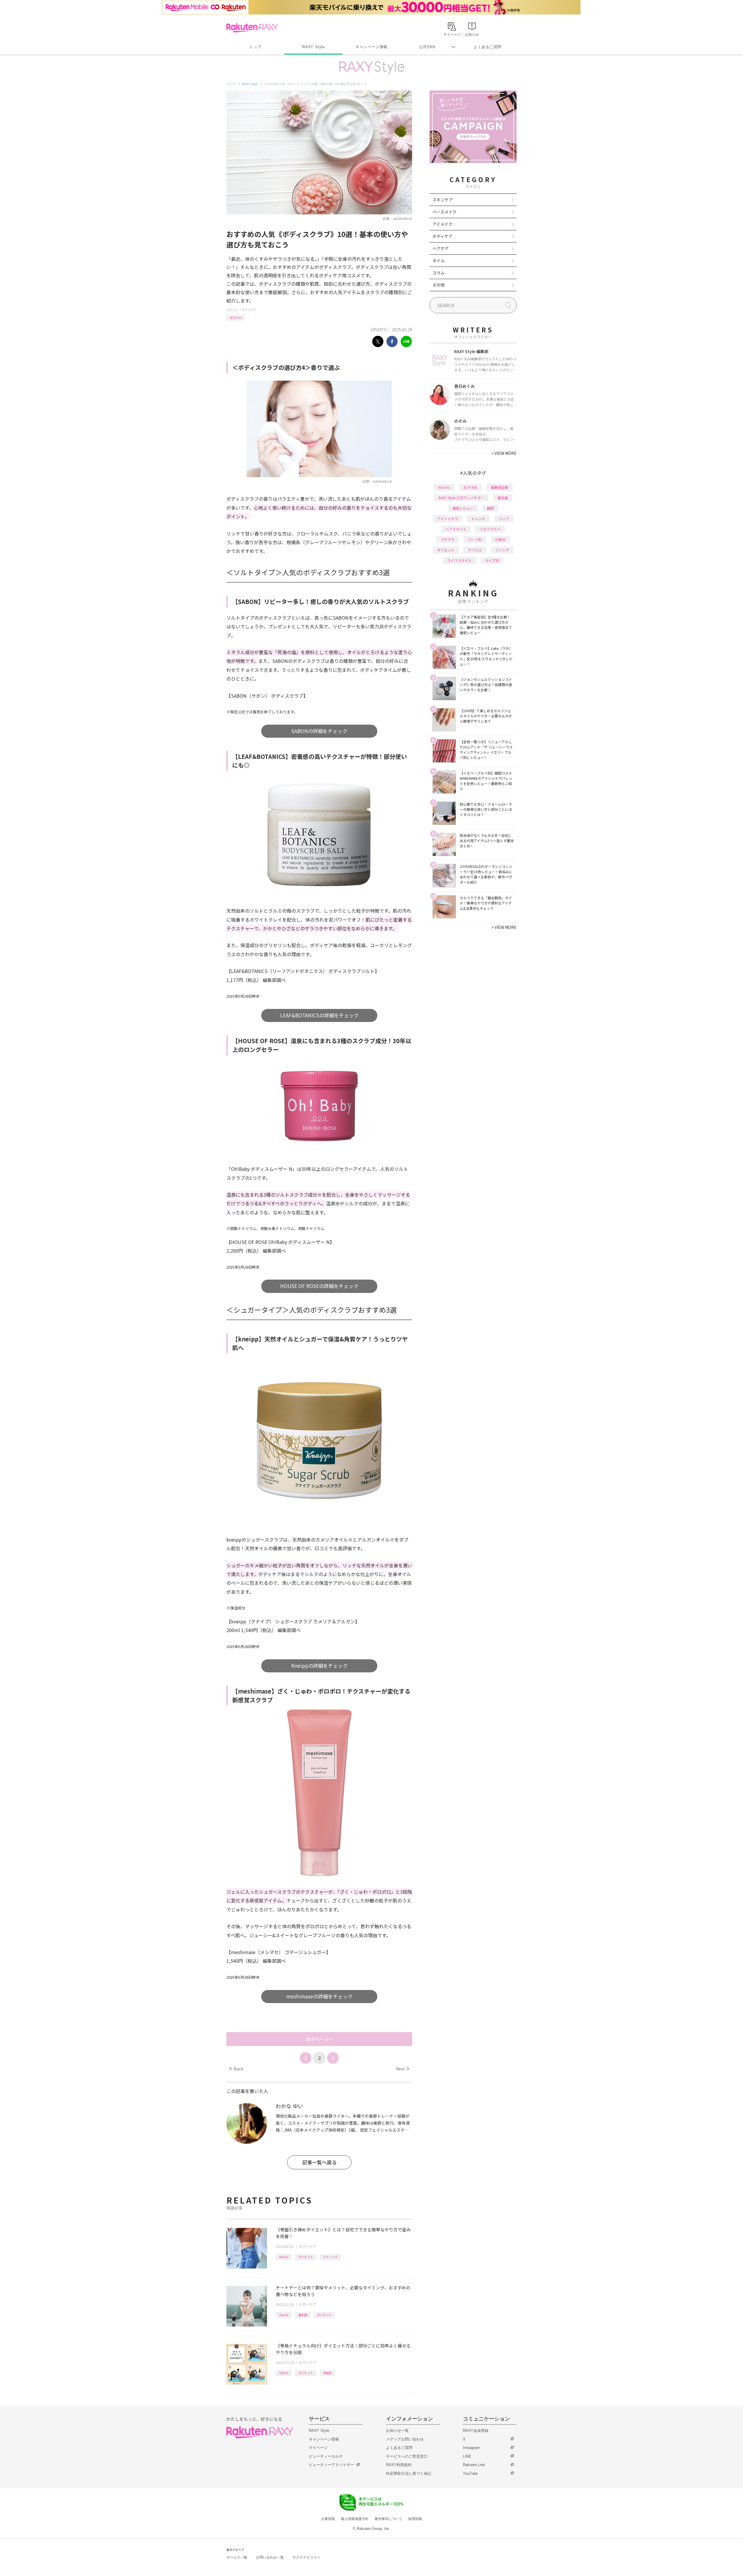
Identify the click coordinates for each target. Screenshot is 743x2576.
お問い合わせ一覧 (270, 2557)
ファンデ (502, 550)
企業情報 (328, 2519)
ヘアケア (441, 248)
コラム (439, 273)
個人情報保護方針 (355, 2519)
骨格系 (327, 2373)
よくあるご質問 (488, 47)
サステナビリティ (306, 2557)
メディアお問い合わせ (405, 2439)
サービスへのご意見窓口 (407, 2456)
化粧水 (500, 539)
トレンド (478, 519)
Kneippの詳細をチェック (319, 1666)
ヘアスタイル (456, 529)
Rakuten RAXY (252, 28)
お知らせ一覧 (397, 2431)
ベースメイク (444, 212)
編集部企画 (499, 487)
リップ (504, 519)
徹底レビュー (463, 508)
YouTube (470, 2473)
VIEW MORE (504, 453)
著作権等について (388, 2519)
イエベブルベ (490, 529)
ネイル (439, 261)
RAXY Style (313, 47)
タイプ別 (492, 560)
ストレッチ (330, 2257)
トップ (255, 47)
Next (402, 2069)
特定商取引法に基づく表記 (409, 2473)
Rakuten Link (474, 2465)
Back (236, 2069)
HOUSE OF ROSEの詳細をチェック (319, 1286)
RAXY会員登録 (476, 2431)
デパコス (475, 550)
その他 (439, 285)
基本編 (303, 2315)
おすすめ (236, 318)
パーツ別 (475, 539)
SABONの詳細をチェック (319, 731)
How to (284, 2257)
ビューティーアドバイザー (331, 2465)
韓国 (490, 508)
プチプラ (448, 539)
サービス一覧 (237, 2557)
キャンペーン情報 (371, 47)
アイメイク (442, 224)
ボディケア (249, 310)
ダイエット (306, 2257)
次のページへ (319, 2039)
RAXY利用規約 (399, 2465)
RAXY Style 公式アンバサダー (461, 498)
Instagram (471, 2448)
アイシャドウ (448, 519)
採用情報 (415, 2519)
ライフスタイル (459, 560)
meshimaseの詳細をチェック (319, 1996)
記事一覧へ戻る (319, 2162)
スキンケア (443, 200)
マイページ (318, 2448)
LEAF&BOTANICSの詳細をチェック (319, 1015)
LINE (467, 2456)
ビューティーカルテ (326, 2456)
